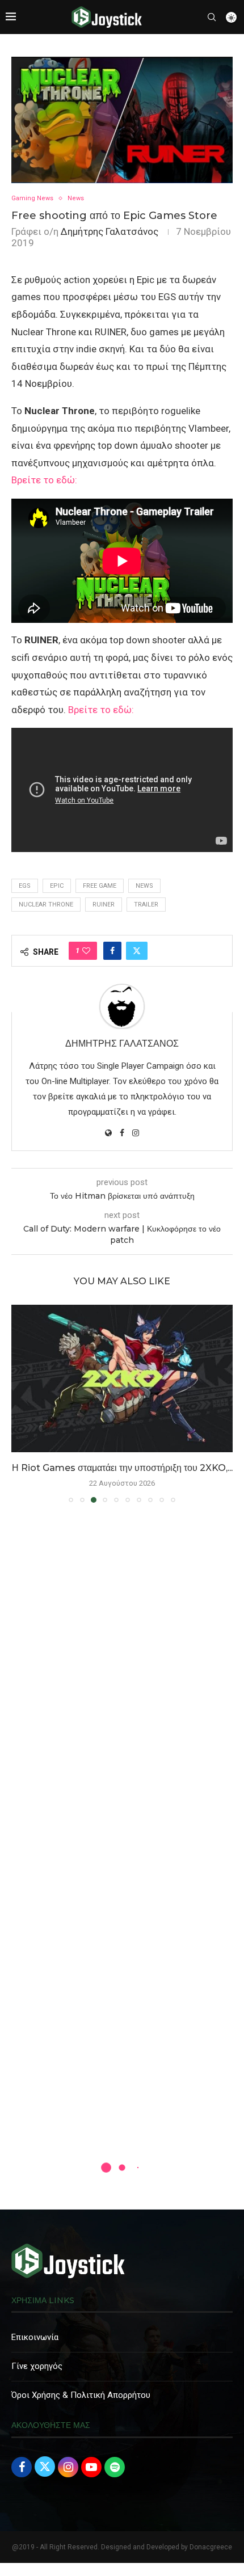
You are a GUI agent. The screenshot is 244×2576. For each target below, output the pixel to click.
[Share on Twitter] (137, 951)
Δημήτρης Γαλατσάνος (110, 231)
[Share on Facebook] (112, 951)
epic (57, 886)
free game (100, 886)
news (144, 886)
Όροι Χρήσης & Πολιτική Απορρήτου (81, 2395)
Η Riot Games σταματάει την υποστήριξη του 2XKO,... (122, 1468)
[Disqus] (122, 1675)
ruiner (104, 905)
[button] (21, 1403)
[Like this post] (86, 951)
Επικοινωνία (35, 2337)
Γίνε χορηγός (37, 2366)
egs (25, 886)
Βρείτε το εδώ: (44, 480)
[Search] (212, 17)
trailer (146, 905)
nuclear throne (46, 905)
